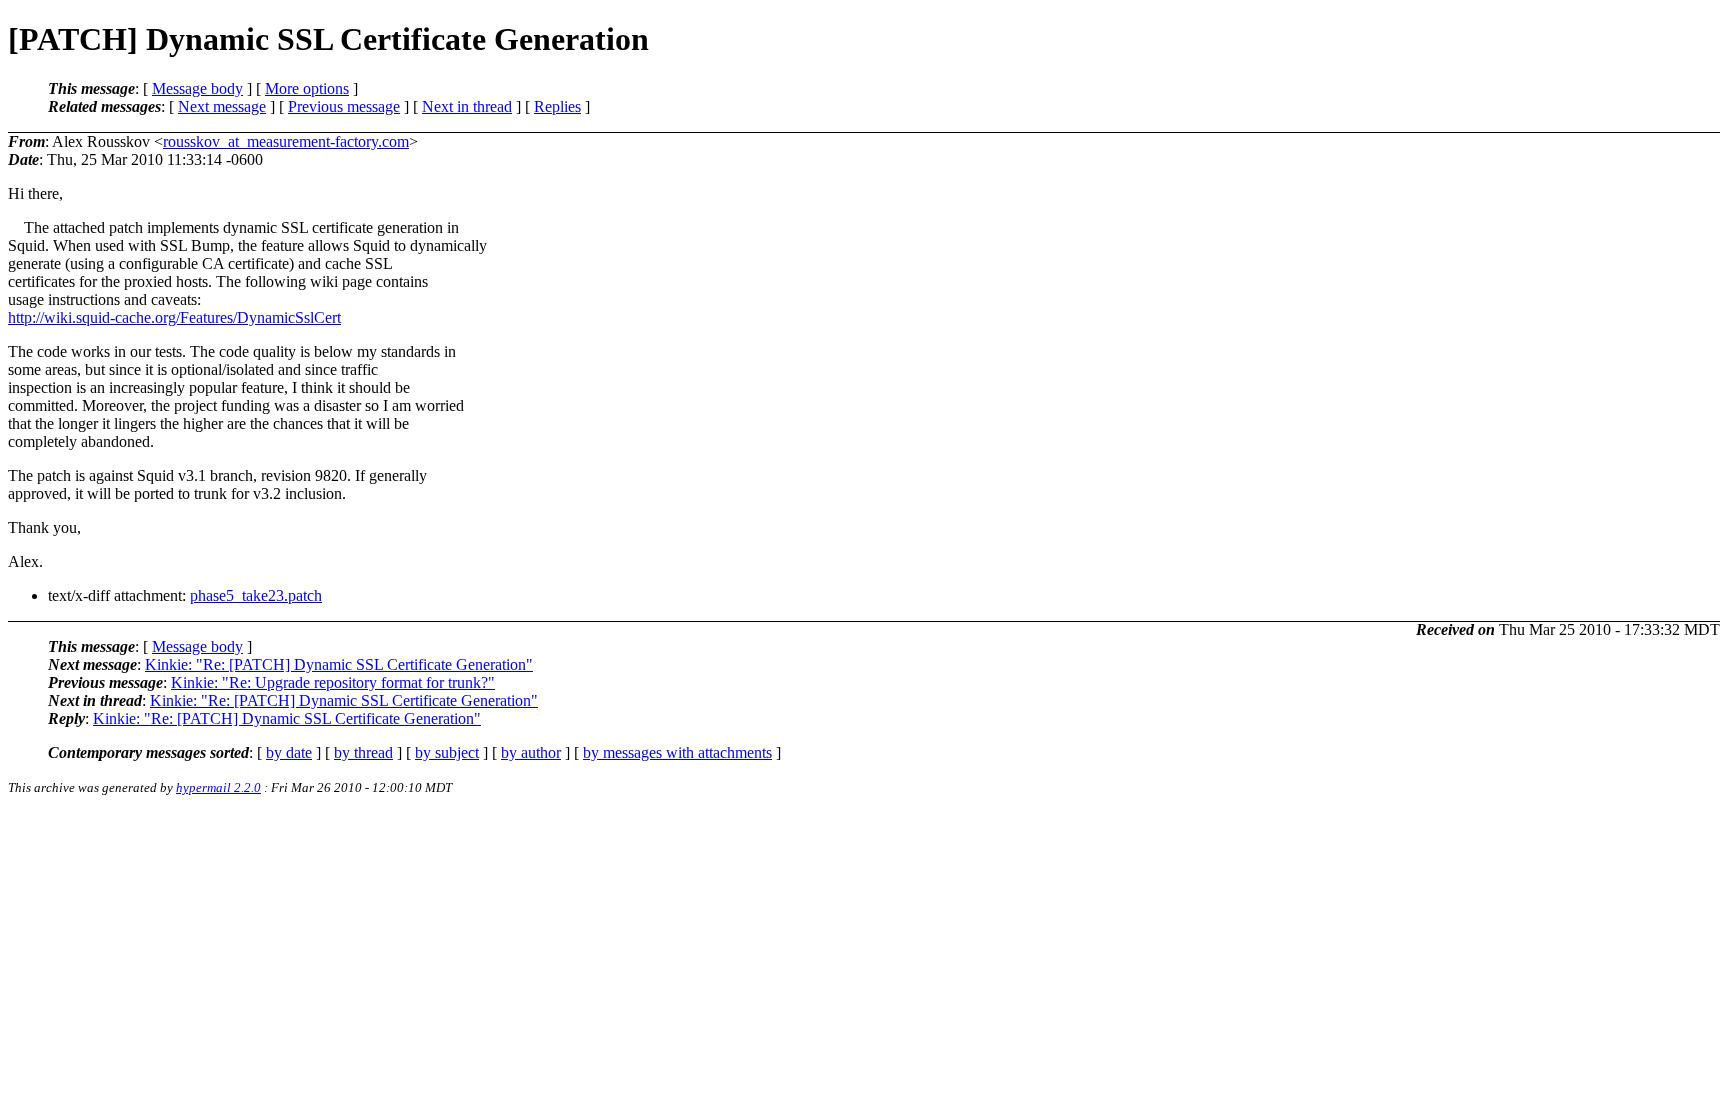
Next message (222, 106)
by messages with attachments (677, 752)
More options (307, 88)
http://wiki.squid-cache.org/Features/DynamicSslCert (174, 317)
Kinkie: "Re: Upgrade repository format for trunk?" (333, 682)
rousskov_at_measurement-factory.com (286, 141)
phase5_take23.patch (256, 595)
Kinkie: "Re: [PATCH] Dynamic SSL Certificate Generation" (339, 664)
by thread (363, 752)
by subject (447, 752)
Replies (557, 106)
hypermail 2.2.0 (218, 787)
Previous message (344, 106)
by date (289, 752)
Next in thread (467, 106)
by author (531, 752)
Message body (197, 88)
